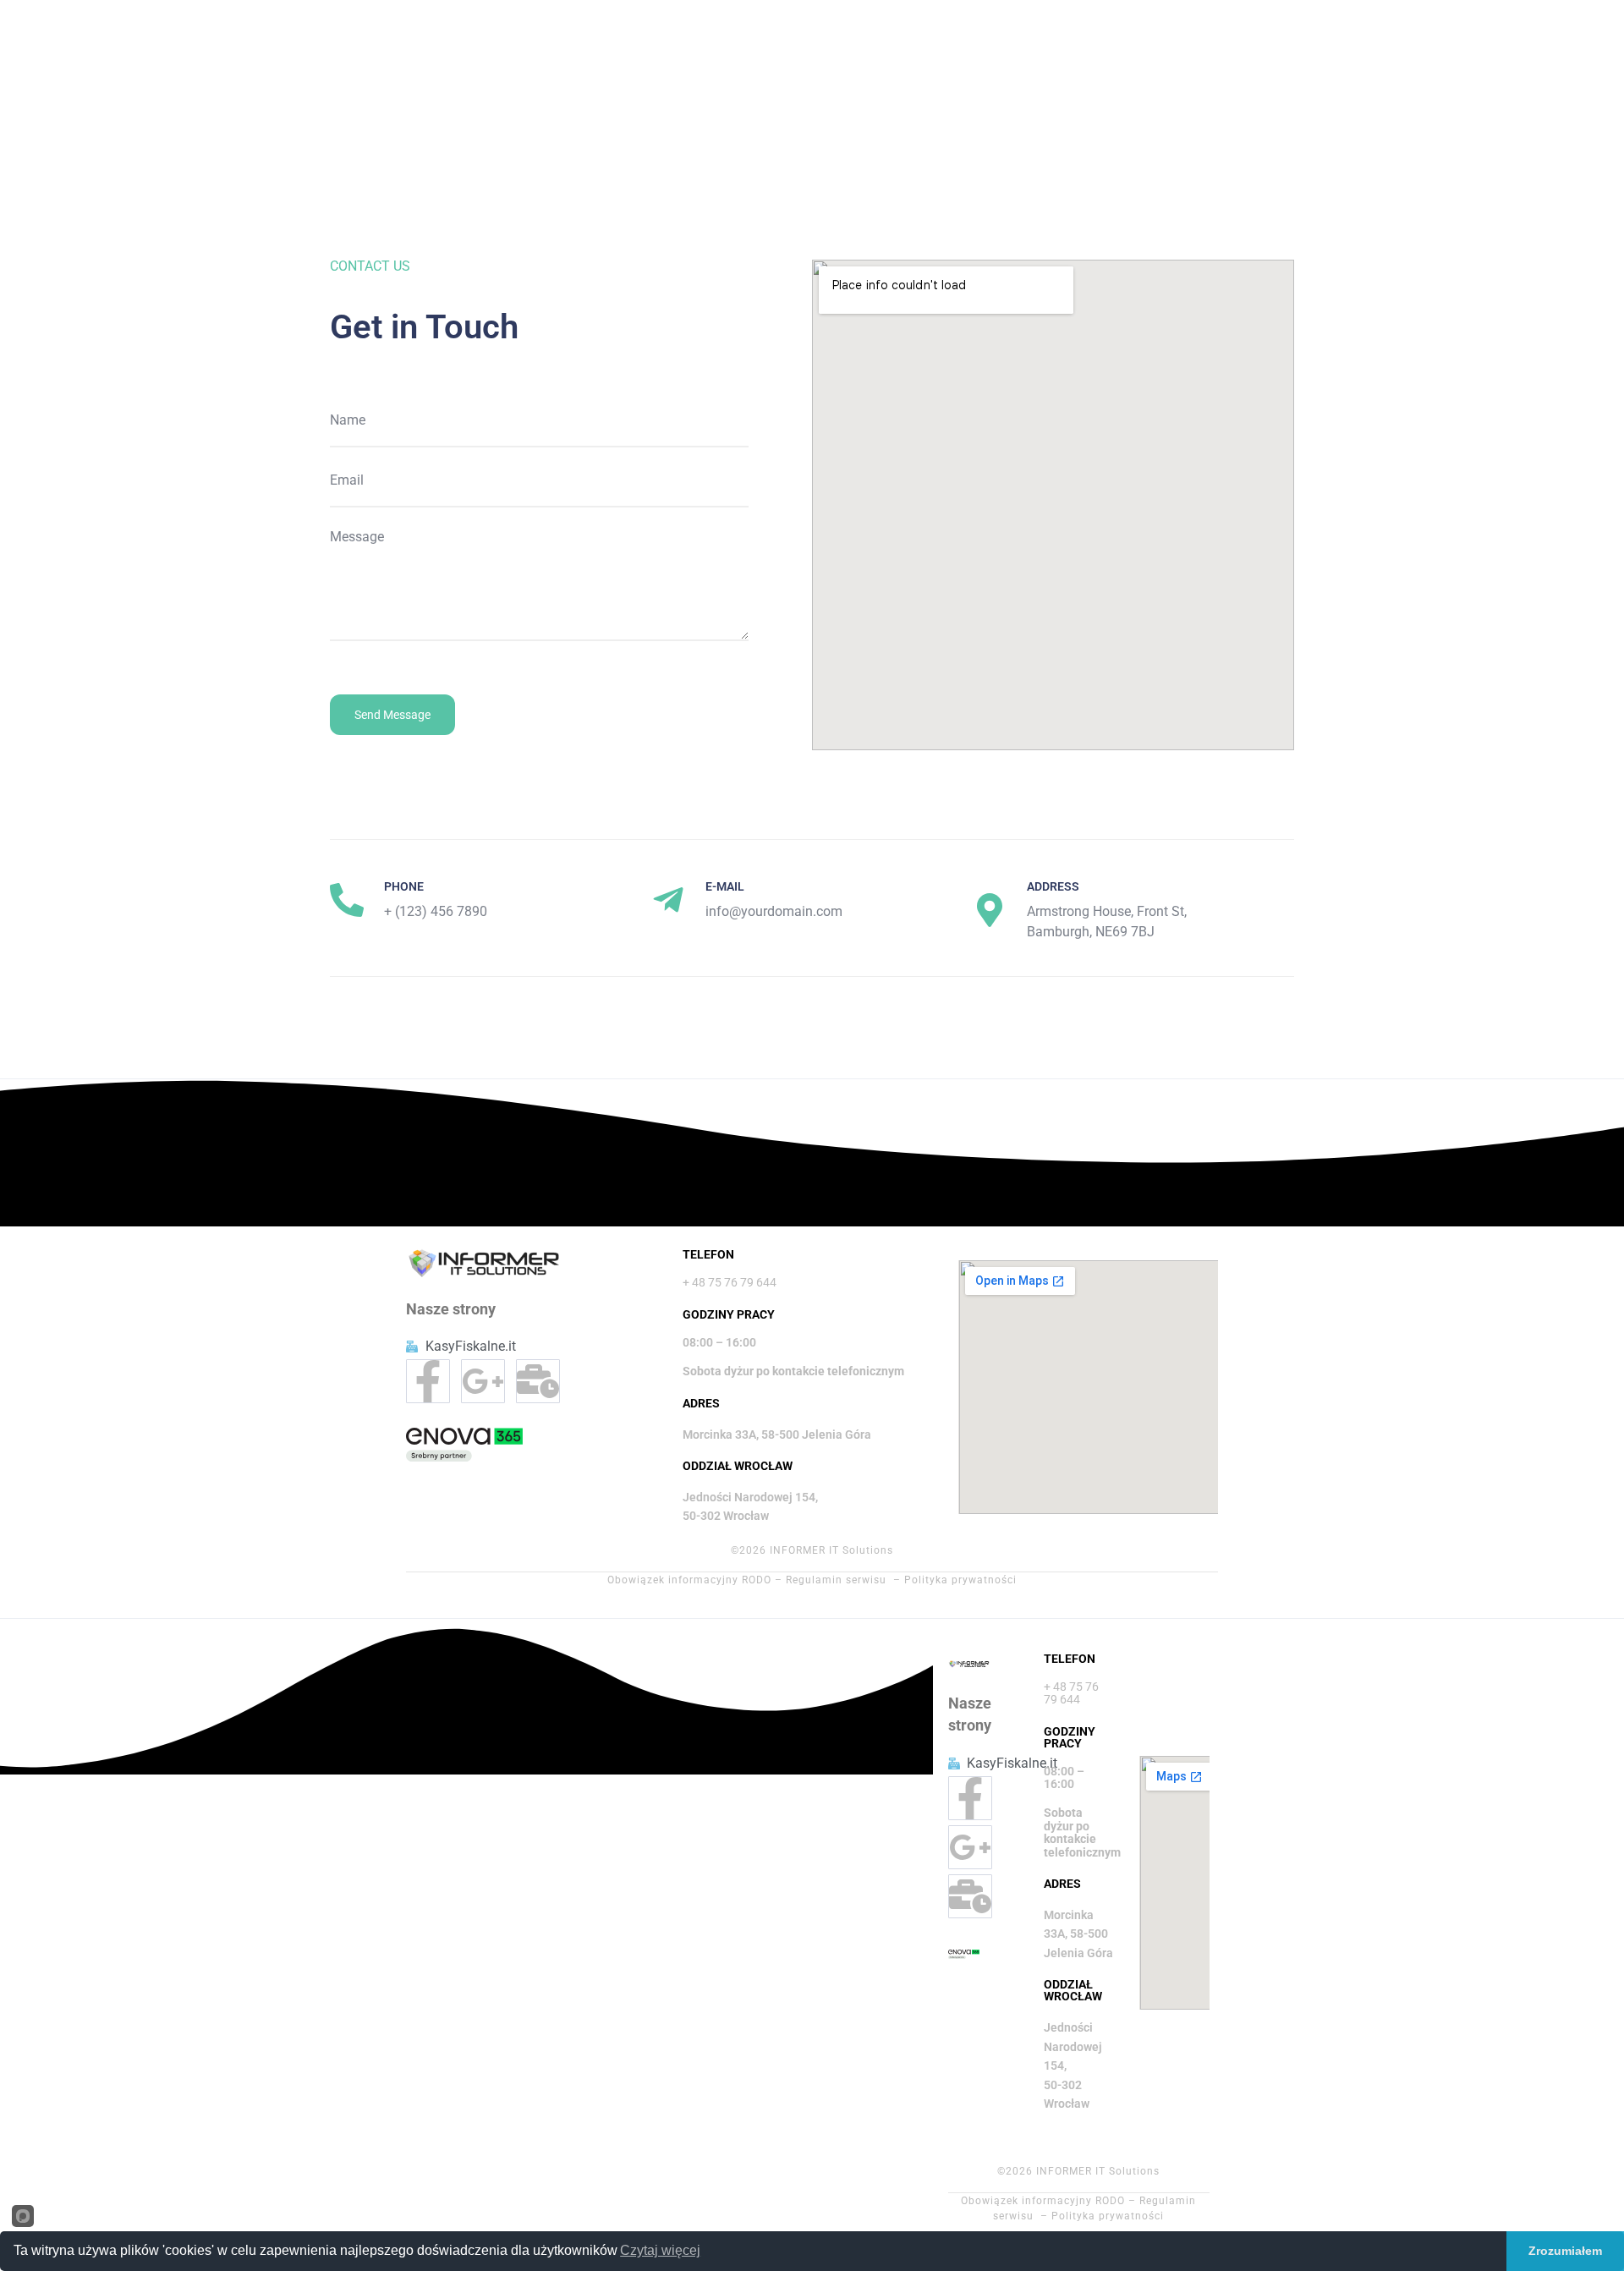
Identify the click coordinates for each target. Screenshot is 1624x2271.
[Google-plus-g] (483, 1381)
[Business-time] (538, 1381)
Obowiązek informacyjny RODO (689, 1580)
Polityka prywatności (960, 1580)
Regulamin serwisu (836, 1580)
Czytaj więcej (660, 2250)
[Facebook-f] (428, 1381)
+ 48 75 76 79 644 (730, 1282)
